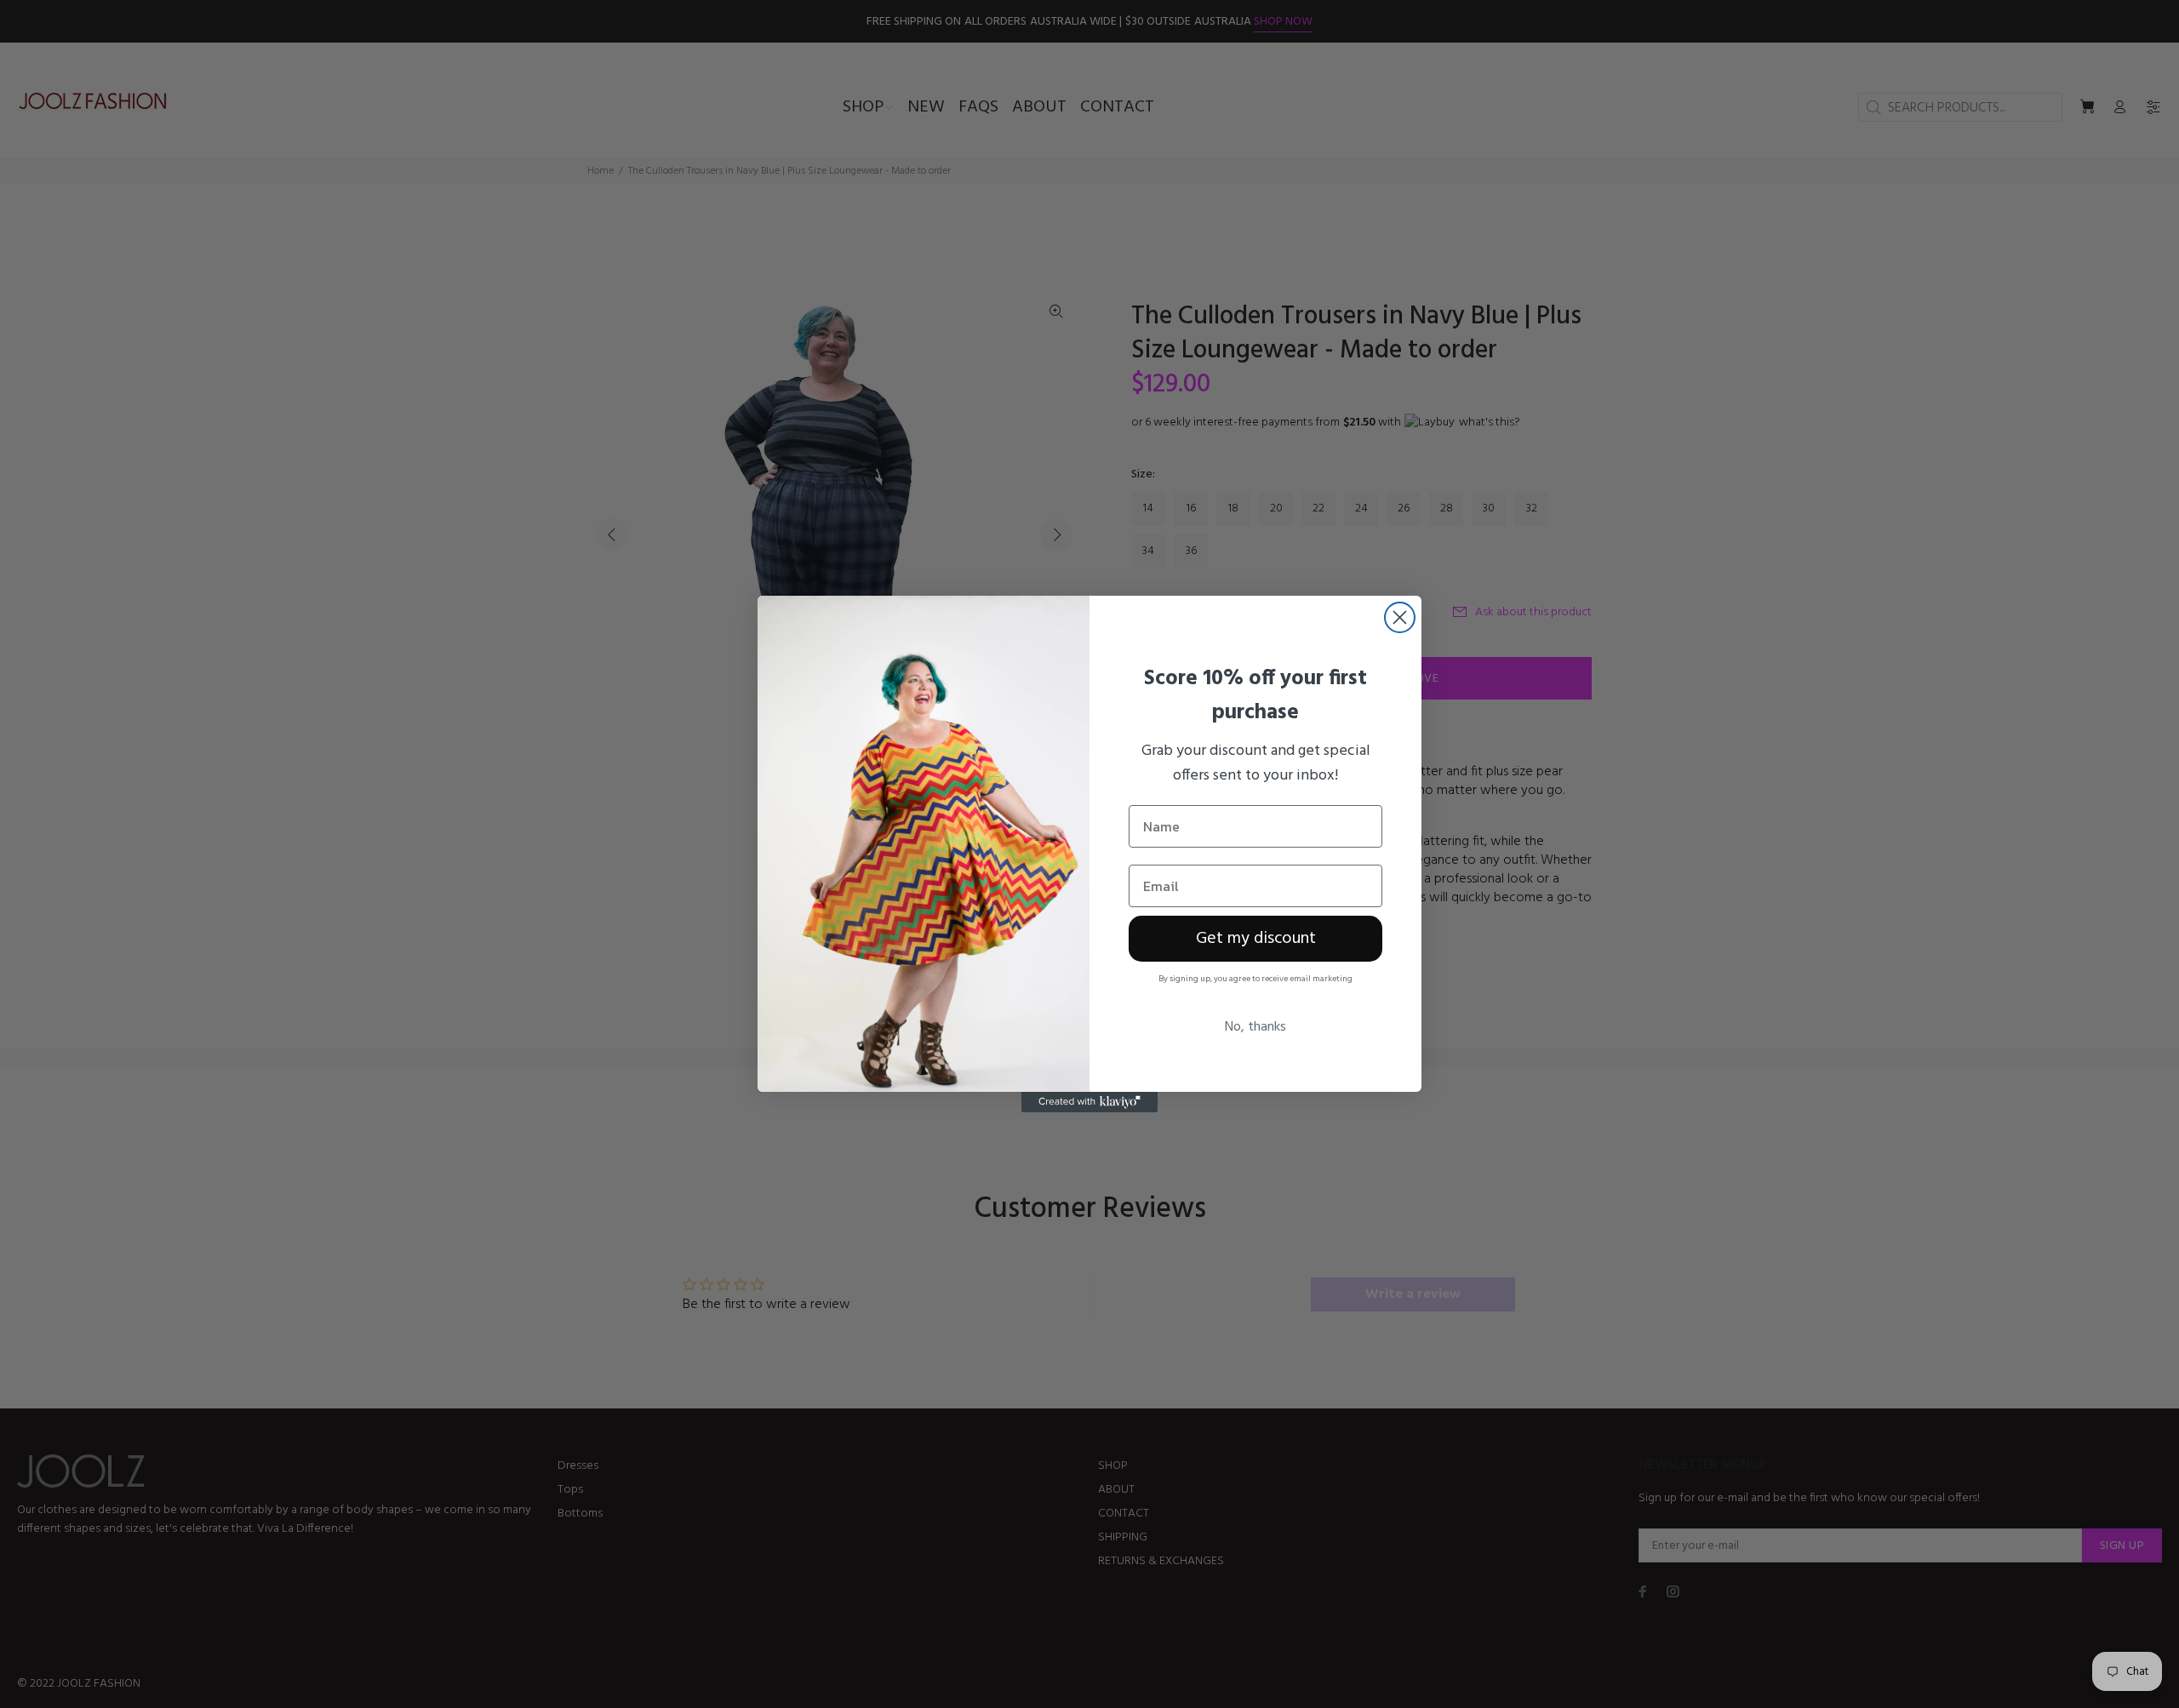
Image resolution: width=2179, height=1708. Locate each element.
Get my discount (1256, 939)
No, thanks (1255, 1027)
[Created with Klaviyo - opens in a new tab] (1089, 1102)
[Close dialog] (1400, 617)
